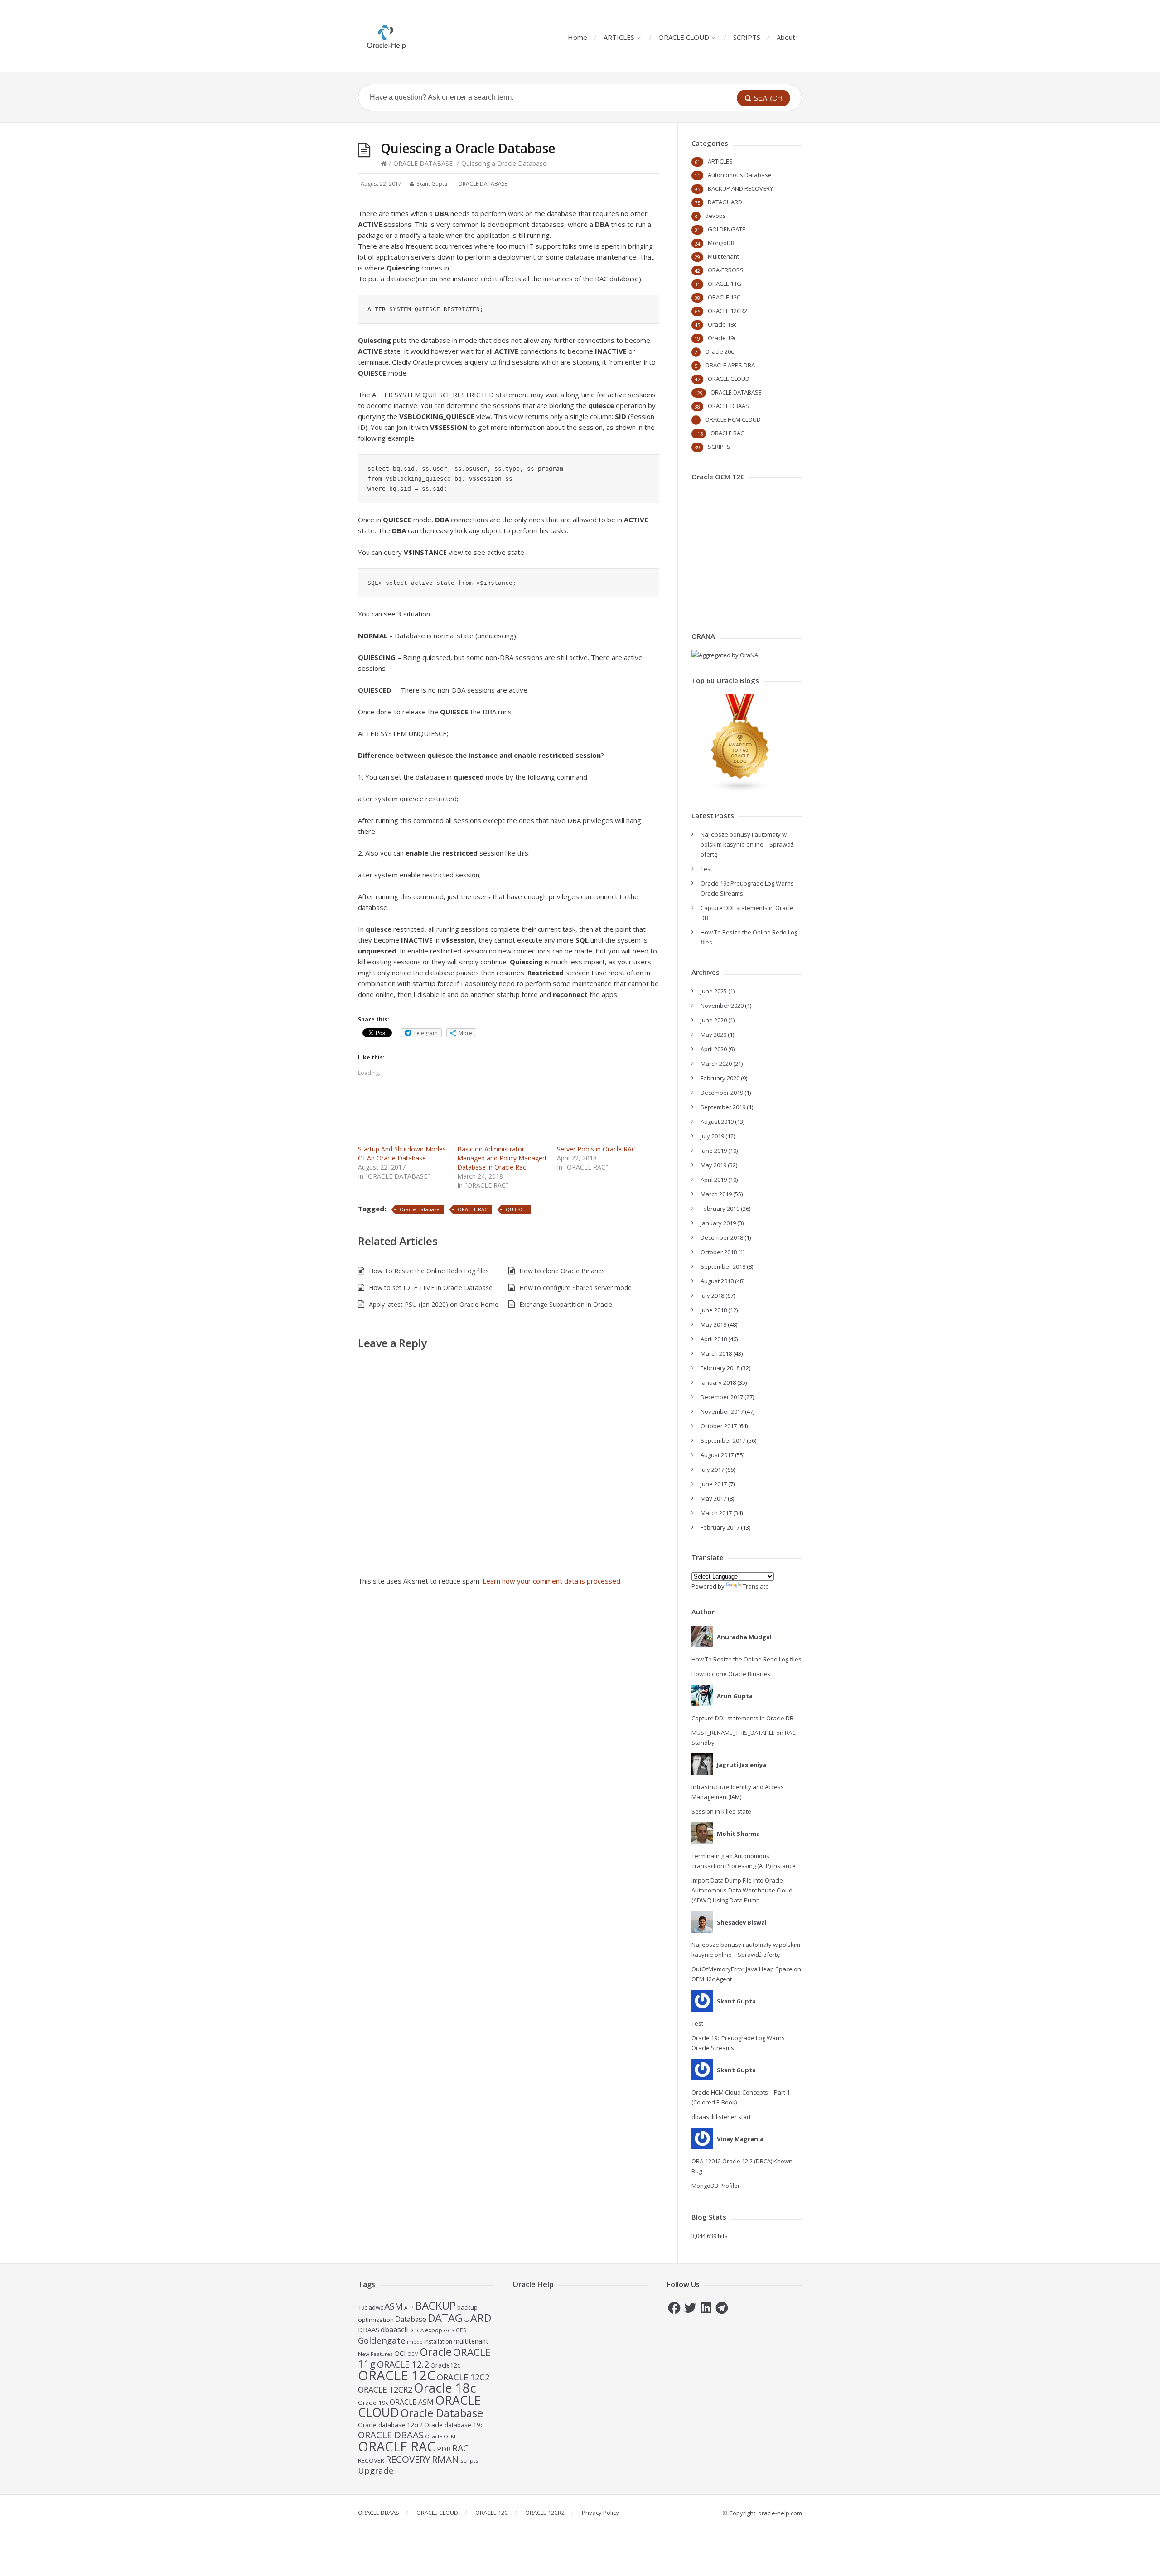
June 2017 (714, 1484)
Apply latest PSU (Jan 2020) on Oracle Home (434, 1304)
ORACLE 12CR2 (727, 311)
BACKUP (435, 2305)
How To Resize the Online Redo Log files (429, 1271)
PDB (444, 2449)
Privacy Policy (600, 2513)
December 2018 (722, 1237)
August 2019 (717, 1122)
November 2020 (722, 1006)
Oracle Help (533, 2284)
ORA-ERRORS (726, 270)
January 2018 (718, 1382)
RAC (460, 2448)
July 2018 (712, 1295)
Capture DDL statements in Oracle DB (742, 1718)
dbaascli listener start (721, 2117)
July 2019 (712, 1136)
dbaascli (394, 2330)
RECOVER (371, 2460)
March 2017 (716, 1513)
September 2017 (723, 1440)
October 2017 (719, 1426)
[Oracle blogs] (740, 790)
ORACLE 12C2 (463, 2377)
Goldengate (382, 2340)
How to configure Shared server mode (575, 1288)
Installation (438, 2342)
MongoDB (721, 243)
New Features (375, 2354)
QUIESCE (516, 1209)
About (786, 37)
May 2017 (713, 1498)
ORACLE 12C (724, 297)
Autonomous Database (740, 175)
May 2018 (713, 1324)
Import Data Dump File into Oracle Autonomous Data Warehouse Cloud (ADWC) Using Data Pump (742, 1890)
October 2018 (719, 1252)
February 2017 (720, 1527)
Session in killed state (721, 1811)
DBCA (416, 2330)
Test (706, 869)
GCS (449, 2330)
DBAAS (369, 2330)
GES (461, 2330)
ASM (394, 2306)
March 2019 (716, 1194)
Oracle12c (445, 2365)
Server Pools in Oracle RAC (596, 1149)
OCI (400, 2353)
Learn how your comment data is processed (551, 1581)
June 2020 (714, 1020)
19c (362, 2307)
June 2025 (714, 991)
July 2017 (712, 1469)
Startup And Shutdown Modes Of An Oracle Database (402, 1153)
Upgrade (376, 2470)
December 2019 (722, 1093)
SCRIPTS (747, 37)
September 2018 (723, 1266)
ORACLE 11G (725, 284)
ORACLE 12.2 (403, 2364)
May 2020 (713, 1035)
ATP (409, 2308)
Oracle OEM (440, 2436)
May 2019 (713, 1165)
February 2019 (720, 1209)
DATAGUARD (725, 202)
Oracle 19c (722, 338)
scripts (469, 2460)
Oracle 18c (722, 324)
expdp (434, 2330)
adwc (376, 2307)
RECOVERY (408, 2459)
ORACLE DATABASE (423, 163)
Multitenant (723, 256)
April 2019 (714, 1180)
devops (715, 216)
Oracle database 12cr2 (390, 2425)
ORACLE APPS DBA (730, 365)
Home (578, 37)
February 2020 (720, 1078)
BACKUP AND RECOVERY (740, 188)
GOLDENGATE (727, 229)
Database (411, 2319)
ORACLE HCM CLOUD (733, 419)
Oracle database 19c (454, 2425)
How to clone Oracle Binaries (562, 1271)
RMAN (445, 2459)
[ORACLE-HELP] (387, 36)
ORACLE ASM (412, 2402)
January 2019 (718, 1223)
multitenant (471, 2341)
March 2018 (716, 1353)
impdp (415, 2342)
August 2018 (717, 1281)
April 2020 (714, 1049)
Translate (756, 1586)
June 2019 (714, 1151)
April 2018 (714, 1339)
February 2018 (720, 1368)
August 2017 (717, 1455)
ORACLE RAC (473, 1209)
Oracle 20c (719, 351)
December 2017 (722, 1397)
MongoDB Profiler (716, 2186)
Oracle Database (420, 1209)
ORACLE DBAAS (728, 406)
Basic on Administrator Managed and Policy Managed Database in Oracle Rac (502, 1158)
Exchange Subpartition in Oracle (566, 1304)
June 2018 (714, 1310)
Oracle (436, 2352)
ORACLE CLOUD (684, 37)
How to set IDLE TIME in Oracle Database (431, 1288)
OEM (413, 2354)
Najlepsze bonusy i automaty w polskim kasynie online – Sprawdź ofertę (747, 844)
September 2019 (723, 1107)
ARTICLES (619, 37)
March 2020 (716, 1064)
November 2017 (722, 1411)
